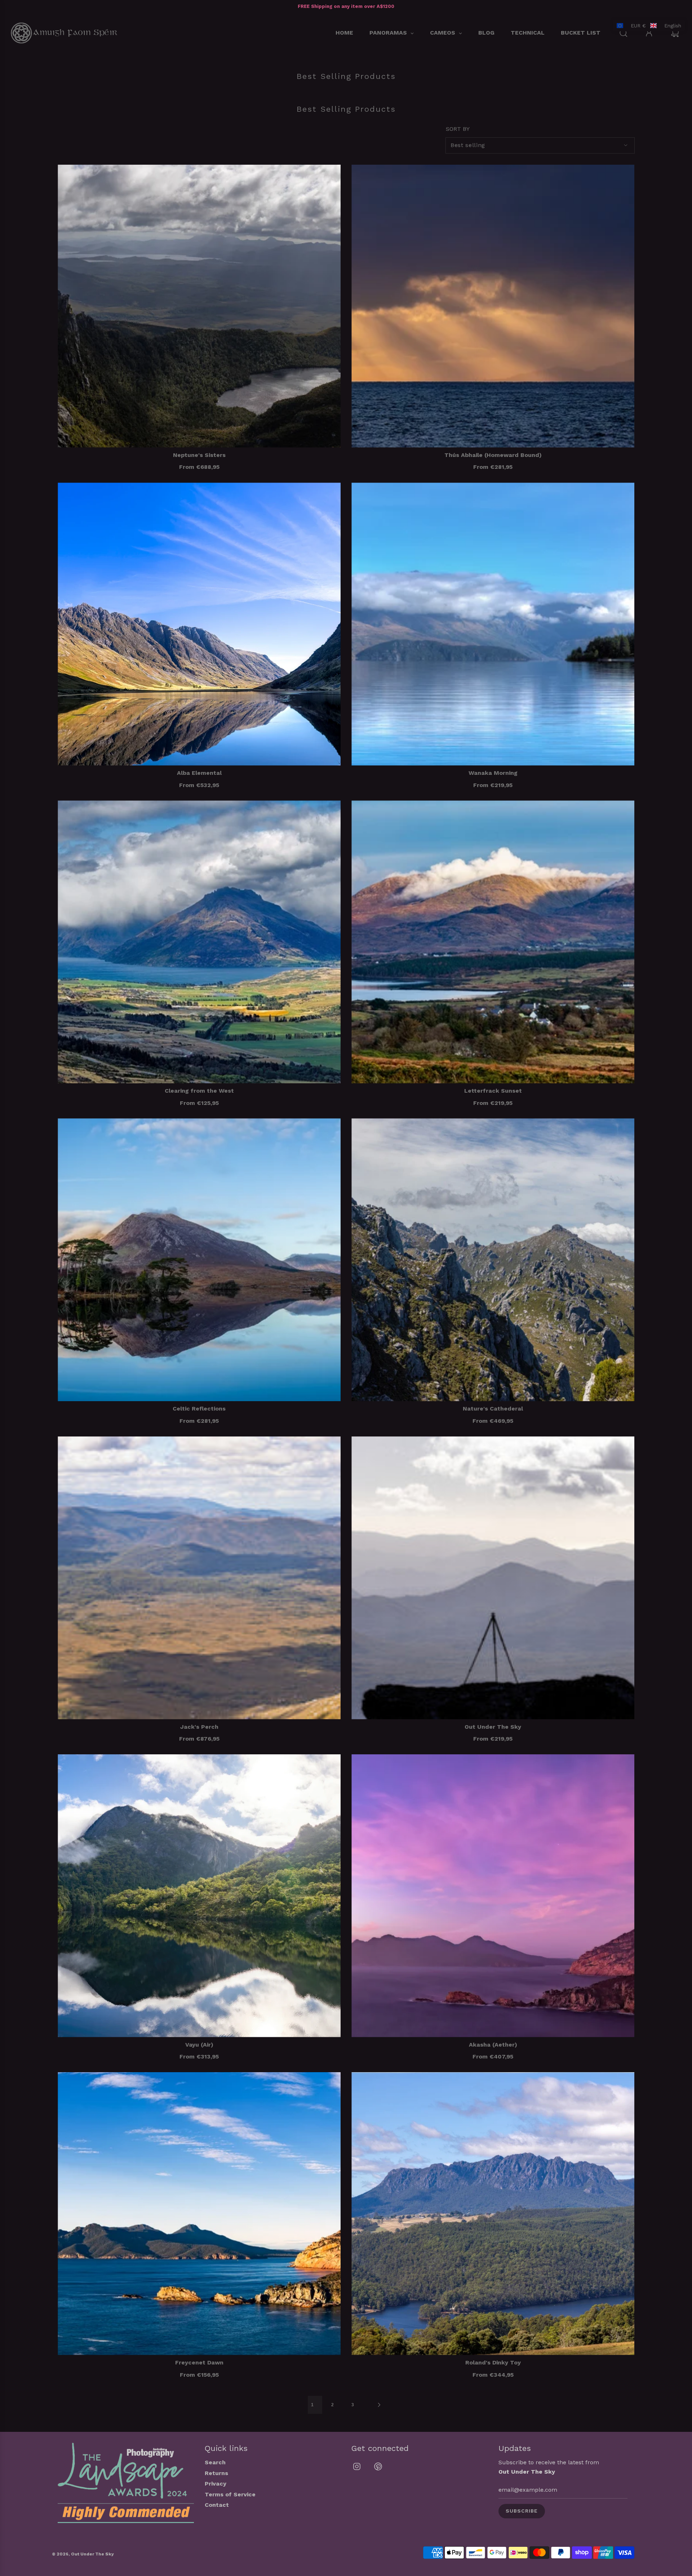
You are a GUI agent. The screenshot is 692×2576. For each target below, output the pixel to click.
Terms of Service (301, 1340)
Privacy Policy (255, 1340)
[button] (649, 26)
